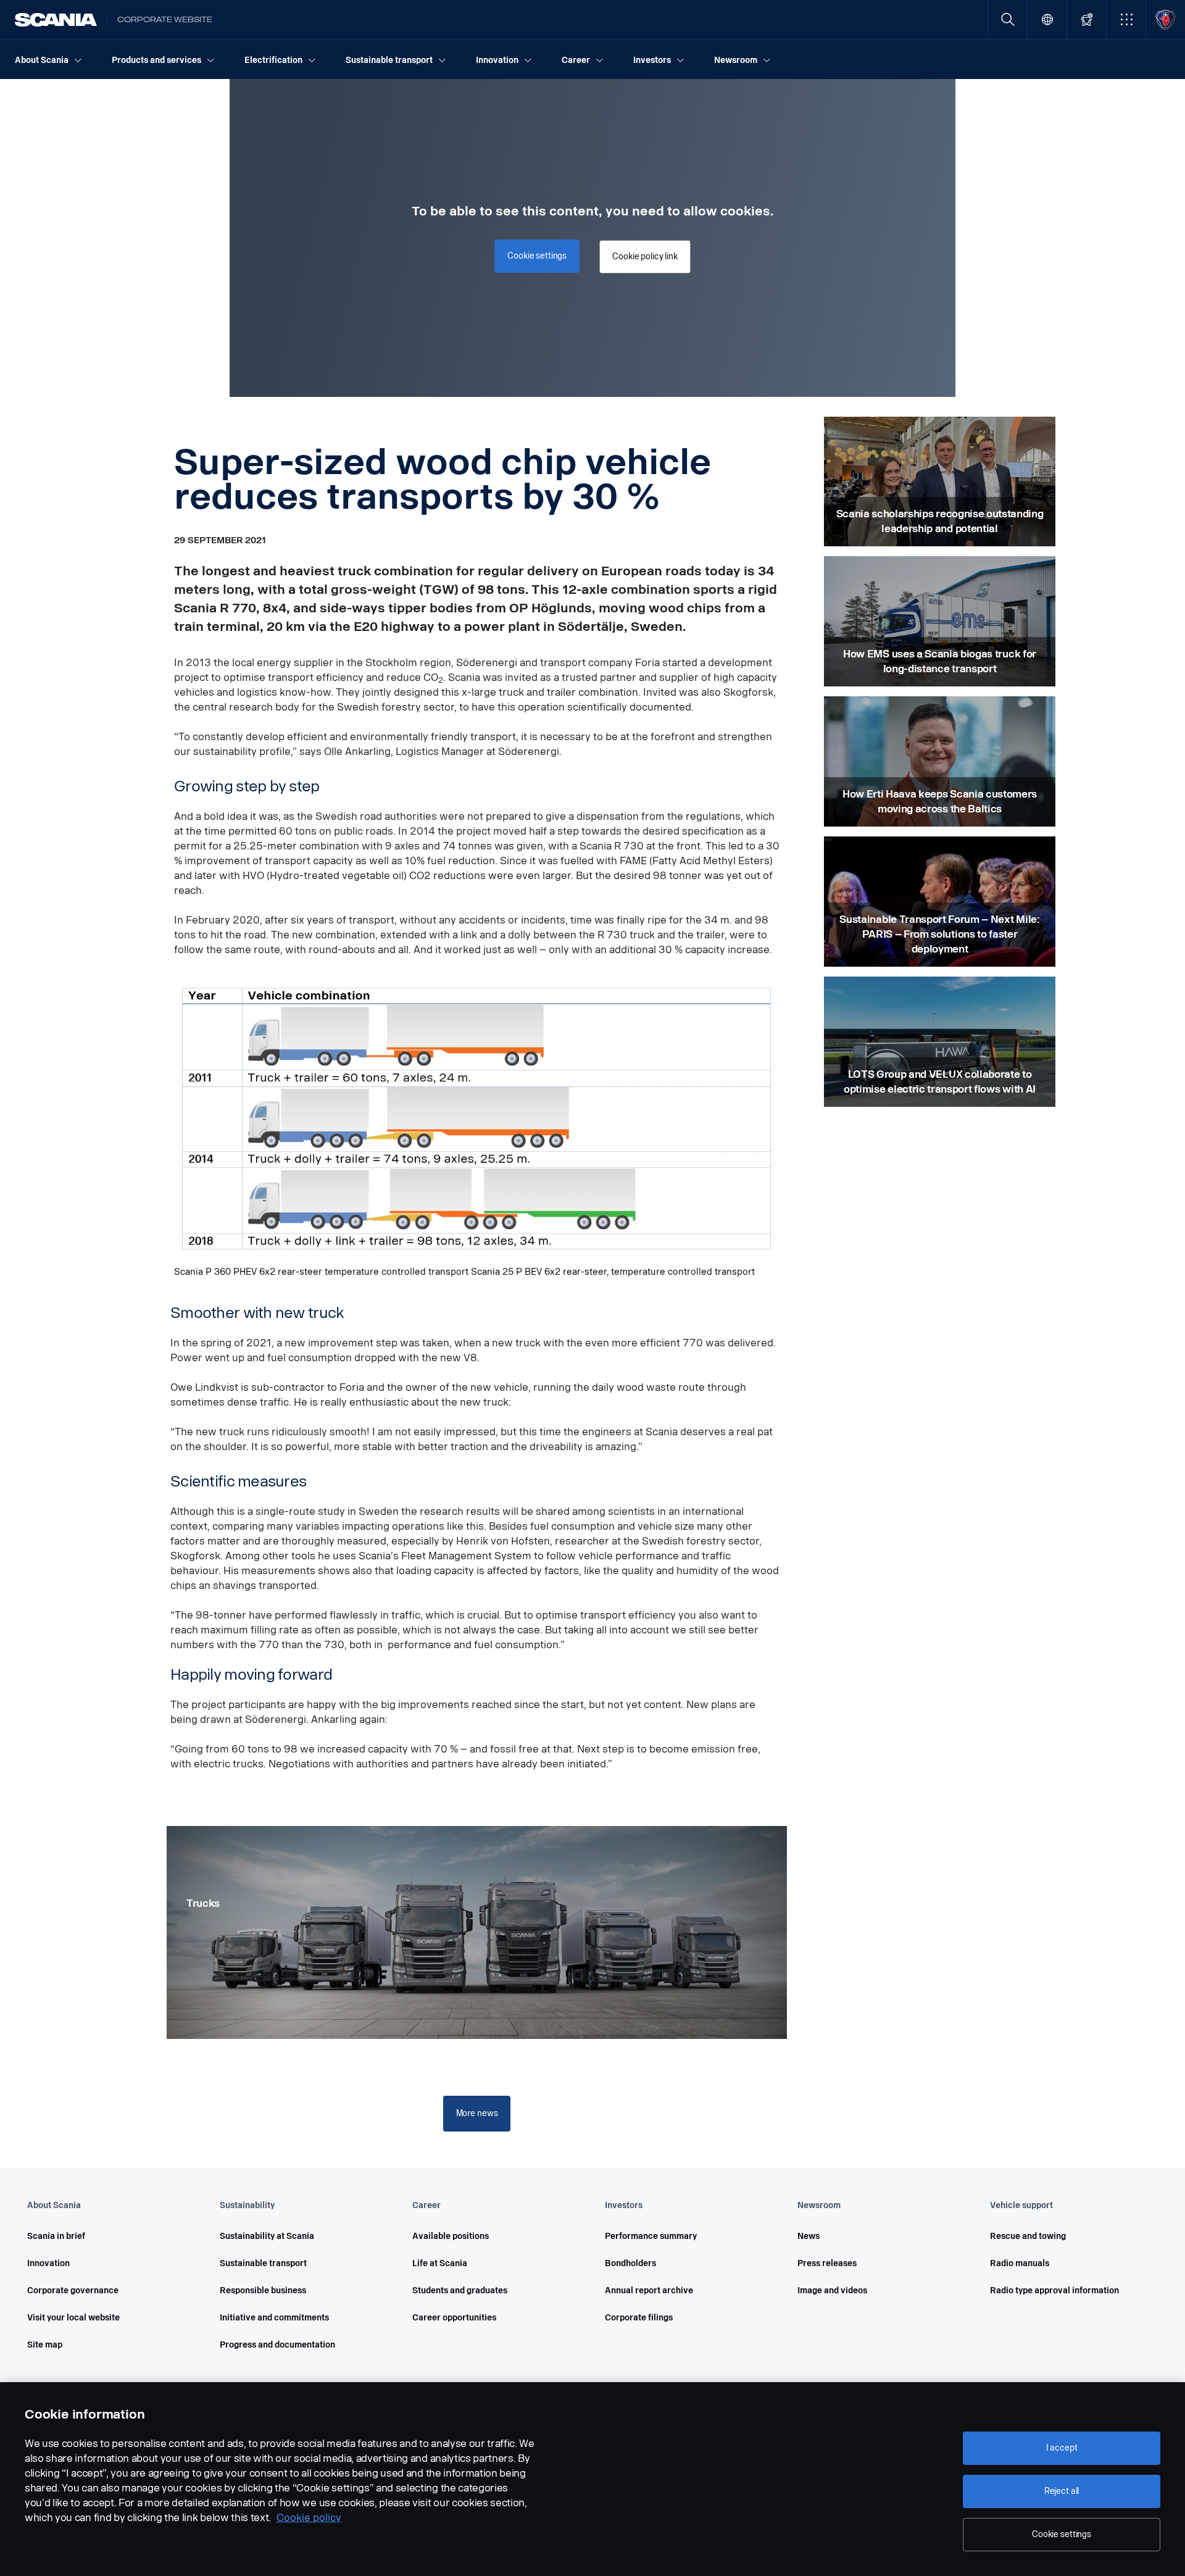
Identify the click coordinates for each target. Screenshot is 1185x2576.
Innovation (48, 2263)
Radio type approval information (1054, 2290)
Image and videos (832, 2290)
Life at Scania (440, 2263)
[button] (1126, 19)
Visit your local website (73, 2318)
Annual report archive (649, 2290)
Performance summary (651, 2236)
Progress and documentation (277, 2345)
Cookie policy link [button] (645, 256)
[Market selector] (1047, 19)
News (809, 2236)
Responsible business (263, 2290)
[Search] (1008, 19)
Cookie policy (309, 2518)
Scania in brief (56, 2236)
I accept (1062, 2448)
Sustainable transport (263, 2263)
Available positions (451, 2236)
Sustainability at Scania (267, 2236)
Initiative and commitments (274, 2318)
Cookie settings (1062, 2534)
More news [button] (477, 2113)
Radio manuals (1020, 2263)
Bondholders (630, 2263)
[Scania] (56, 20)
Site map (45, 2345)
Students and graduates (460, 2290)
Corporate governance (73, 2290)
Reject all (1062, 2491)
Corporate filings (639, 2318)
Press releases (827, 2263)
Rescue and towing (1028, 2236)
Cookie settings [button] (537, 256)
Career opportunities (454, 2318)
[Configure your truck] (1087, 19)
